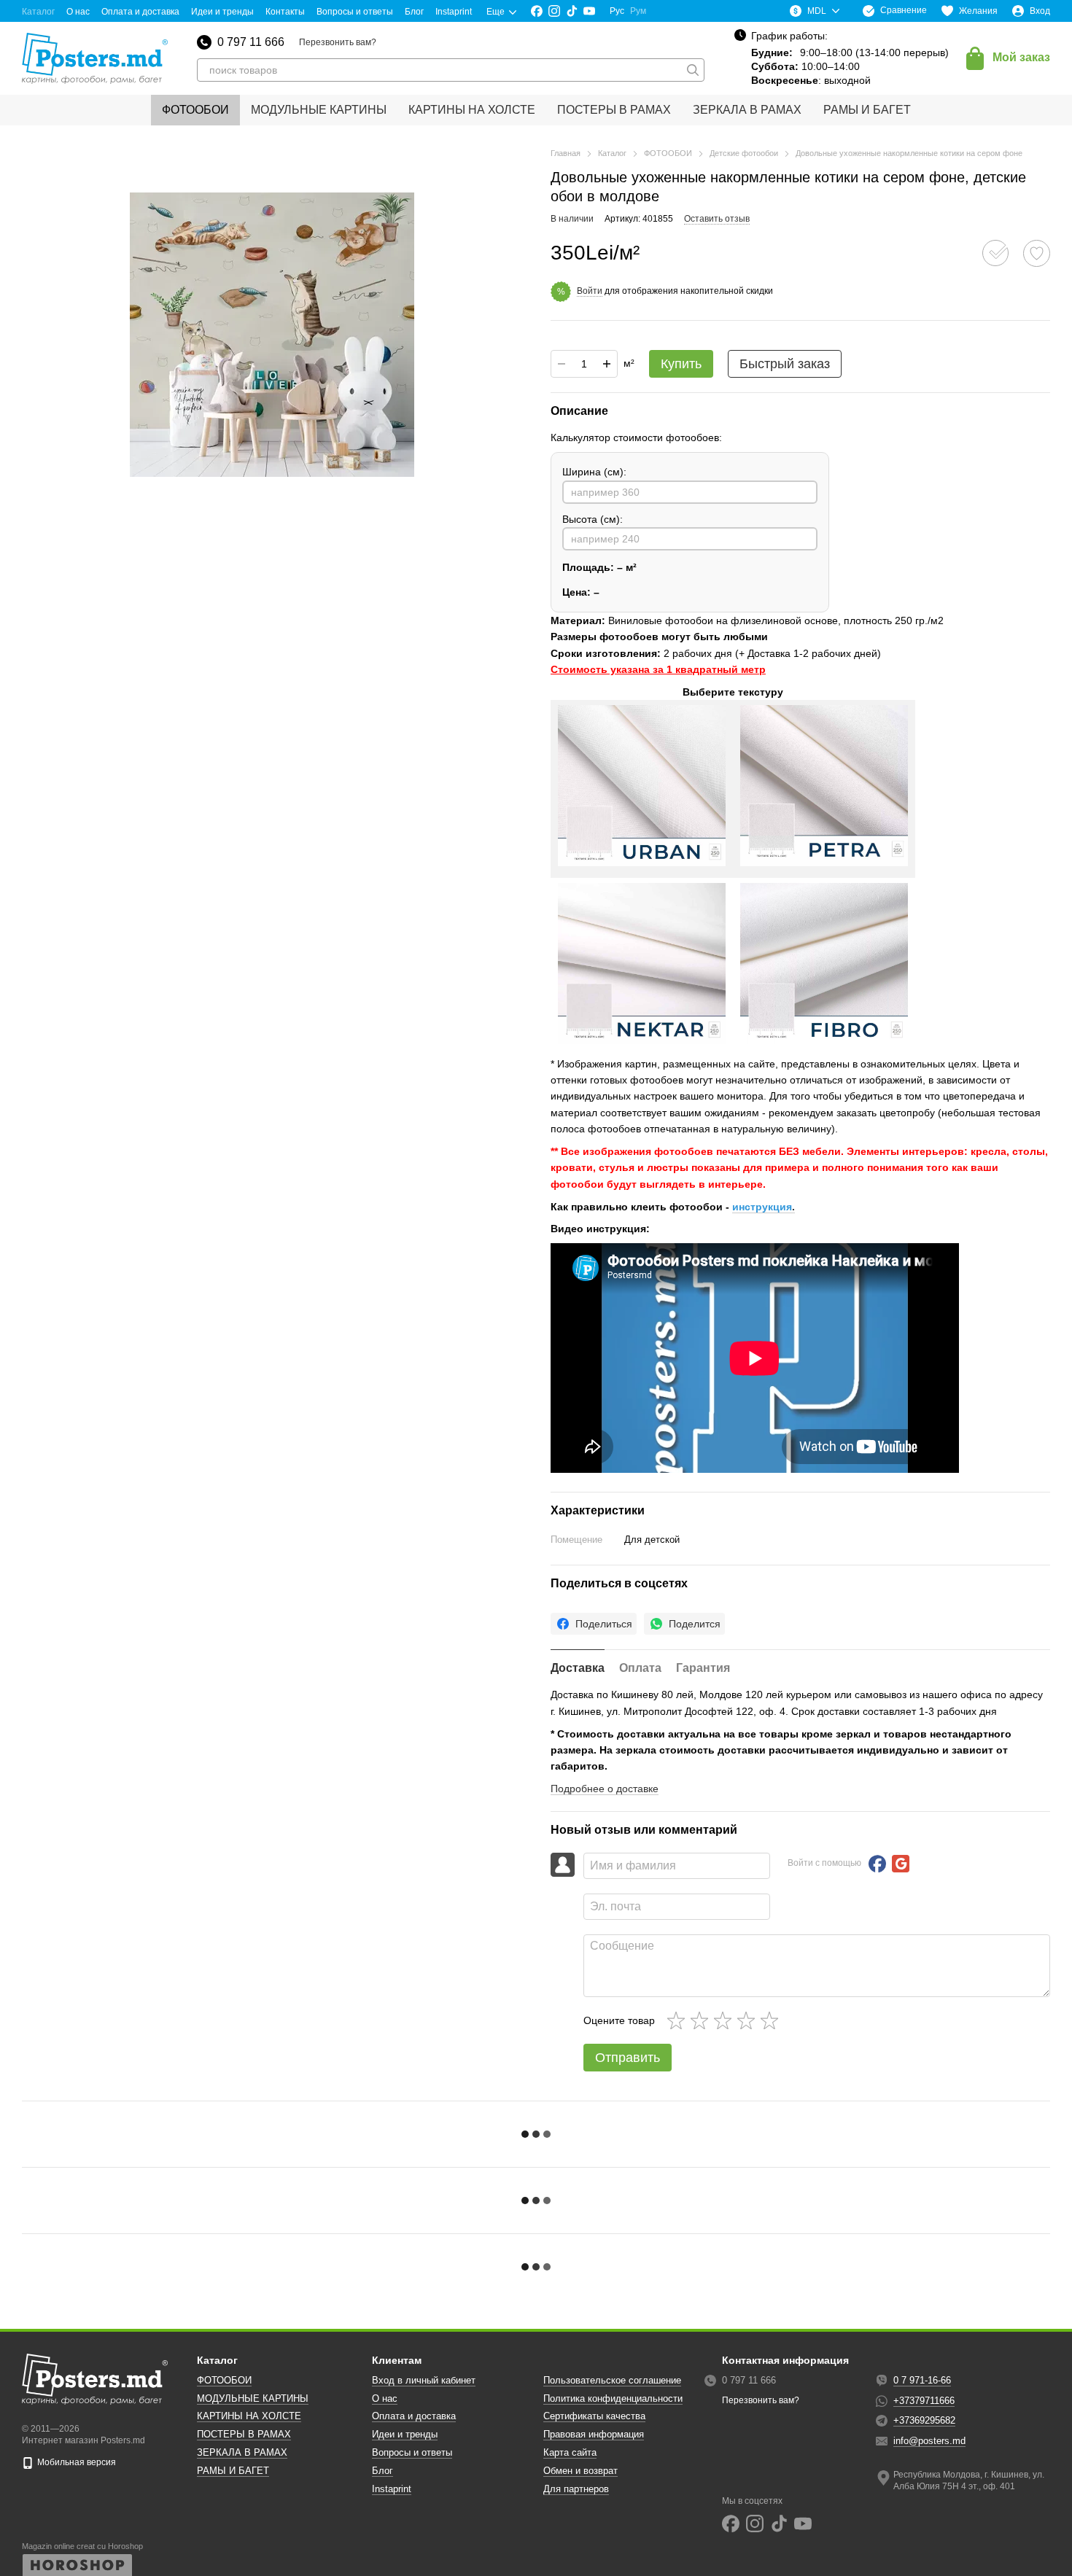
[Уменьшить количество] (562, 364)
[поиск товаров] (693, 70)
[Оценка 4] (749, 2020)
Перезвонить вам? (338, 42)
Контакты (285, 12)
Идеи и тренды (222, 12)
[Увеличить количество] (607, 364)
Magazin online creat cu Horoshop (82, 2546)
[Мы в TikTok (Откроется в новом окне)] (572, 11)
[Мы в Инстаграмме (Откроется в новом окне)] (554, 11)
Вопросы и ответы (355, 12)
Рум (638, 11)
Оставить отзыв (717, 219)
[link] (594, 1624)
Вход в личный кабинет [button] (424, 2380)
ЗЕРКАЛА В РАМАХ (747, 110)
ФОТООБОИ (195, 110)
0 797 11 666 (251, 42)
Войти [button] (590, 291)
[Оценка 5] (772, 2020)
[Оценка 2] (702, 2020)
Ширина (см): (594, 472)
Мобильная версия (75, 2462)
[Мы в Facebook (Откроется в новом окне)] (537, 11)
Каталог (38, 12)
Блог (414, 12)
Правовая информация (594, 2434)
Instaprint (454, 12)
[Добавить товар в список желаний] (1037, 253)
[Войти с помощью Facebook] (877, 1864)
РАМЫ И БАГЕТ (867, 110)
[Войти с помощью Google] (901, 1864)
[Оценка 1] (679, 2020)
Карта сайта (570, 2452)
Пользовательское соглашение (612, 2380)
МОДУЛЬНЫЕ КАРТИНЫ (319, 110)
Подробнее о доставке (605, 1789)
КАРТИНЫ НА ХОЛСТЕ (472, 110)
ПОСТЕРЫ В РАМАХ (614, 110)
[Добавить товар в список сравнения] (995, 253)
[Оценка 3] (726, 2020)
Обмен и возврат (580, 2471)
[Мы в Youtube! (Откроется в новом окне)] (589, 11)
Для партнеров (576, 2489)
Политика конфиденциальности (613, 2398)
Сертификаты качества (594, 2416)
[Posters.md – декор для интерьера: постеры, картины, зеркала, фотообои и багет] (95, 2379)
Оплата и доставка (140, 12)
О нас (78, 12)
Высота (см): (593, 519)
